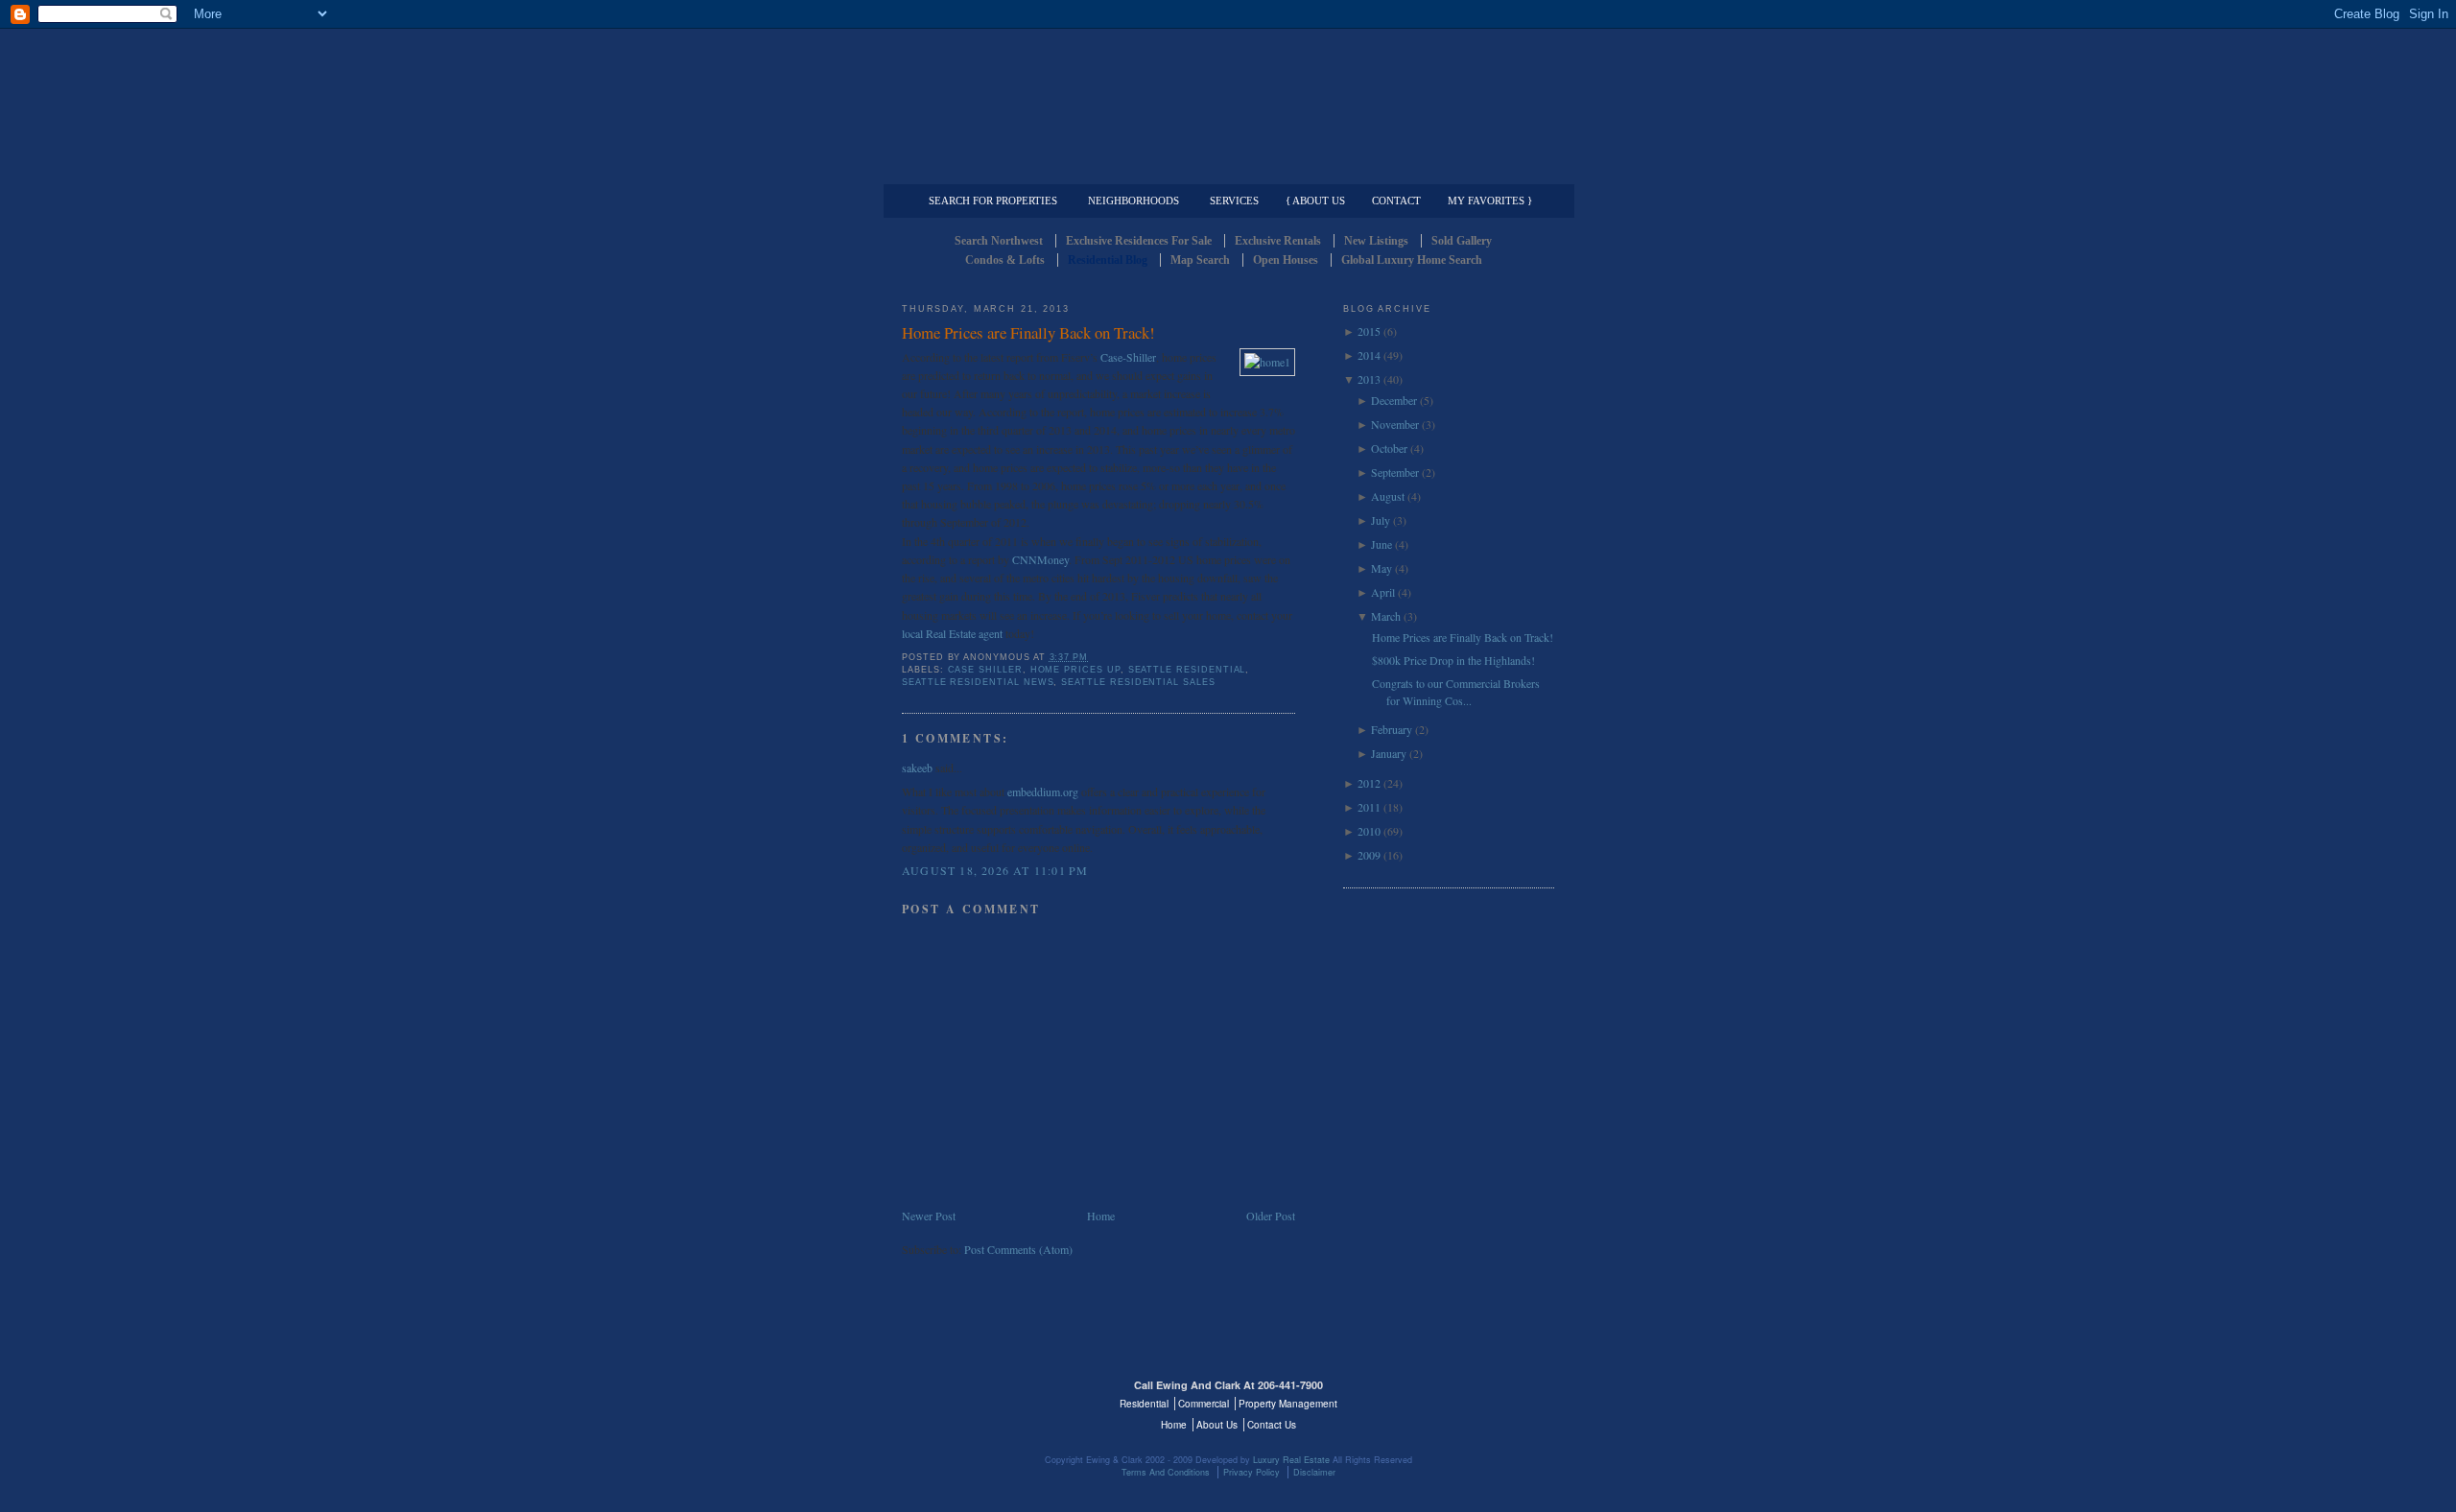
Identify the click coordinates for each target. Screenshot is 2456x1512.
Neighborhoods (1134, 201)
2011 (1369, 807)
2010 (1369, 831)
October (1389, 448)
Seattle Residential (1228, 91)
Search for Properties (993, 201)
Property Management (1454, 169)
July (1381, 520)
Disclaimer (1314, 1472)
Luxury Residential (1000, 169)
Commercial (1225, 169)
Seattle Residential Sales (1138, 682)
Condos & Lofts (1005, 260)
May (1381, 568)
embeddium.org (1043, 791)
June (1381, 544)
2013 (1369, 379)
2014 (1369, 355)
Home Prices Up (1075, 670)
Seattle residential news (978, 682)
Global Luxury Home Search (1412, 260)
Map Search (1200, 260)
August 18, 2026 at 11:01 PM (995, 870)
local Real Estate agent (954, 633)
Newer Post (929, 1216)
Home (1101, 1216)
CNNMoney (1040, 559)
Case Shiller (985, 670)
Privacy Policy (1252, 1472)
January (1389, 753)
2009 (1369, 855)
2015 (1369, 331)
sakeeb (917, 768)
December (1394, 400)
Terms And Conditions (1166, 1472)
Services (1234, 201)
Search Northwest (999, 241)
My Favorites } (1490, 201)
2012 (1369, 783)
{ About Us (1315, 201)
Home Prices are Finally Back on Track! (1028, 332)
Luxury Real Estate (1471, 1397)
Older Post (1271, 1216)
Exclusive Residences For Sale (1139, 241)
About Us (1217, 1425)
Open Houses (1286, 260)
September (1395, 472)
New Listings (1376, 241)
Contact (1396, 201)
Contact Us (1272, 1425)
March (1386, 616)
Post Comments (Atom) (1018, 1249)
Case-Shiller (1128, 357)
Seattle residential (1187, 670)
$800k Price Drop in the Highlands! (1453, 660)
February (1392, 729)
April (1383, 592)
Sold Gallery (1462, 241)
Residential (1144, 1404)
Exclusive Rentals (1278, 241)
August (1388, 496)
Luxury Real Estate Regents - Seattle (985, 1397)
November (1395, 424)
